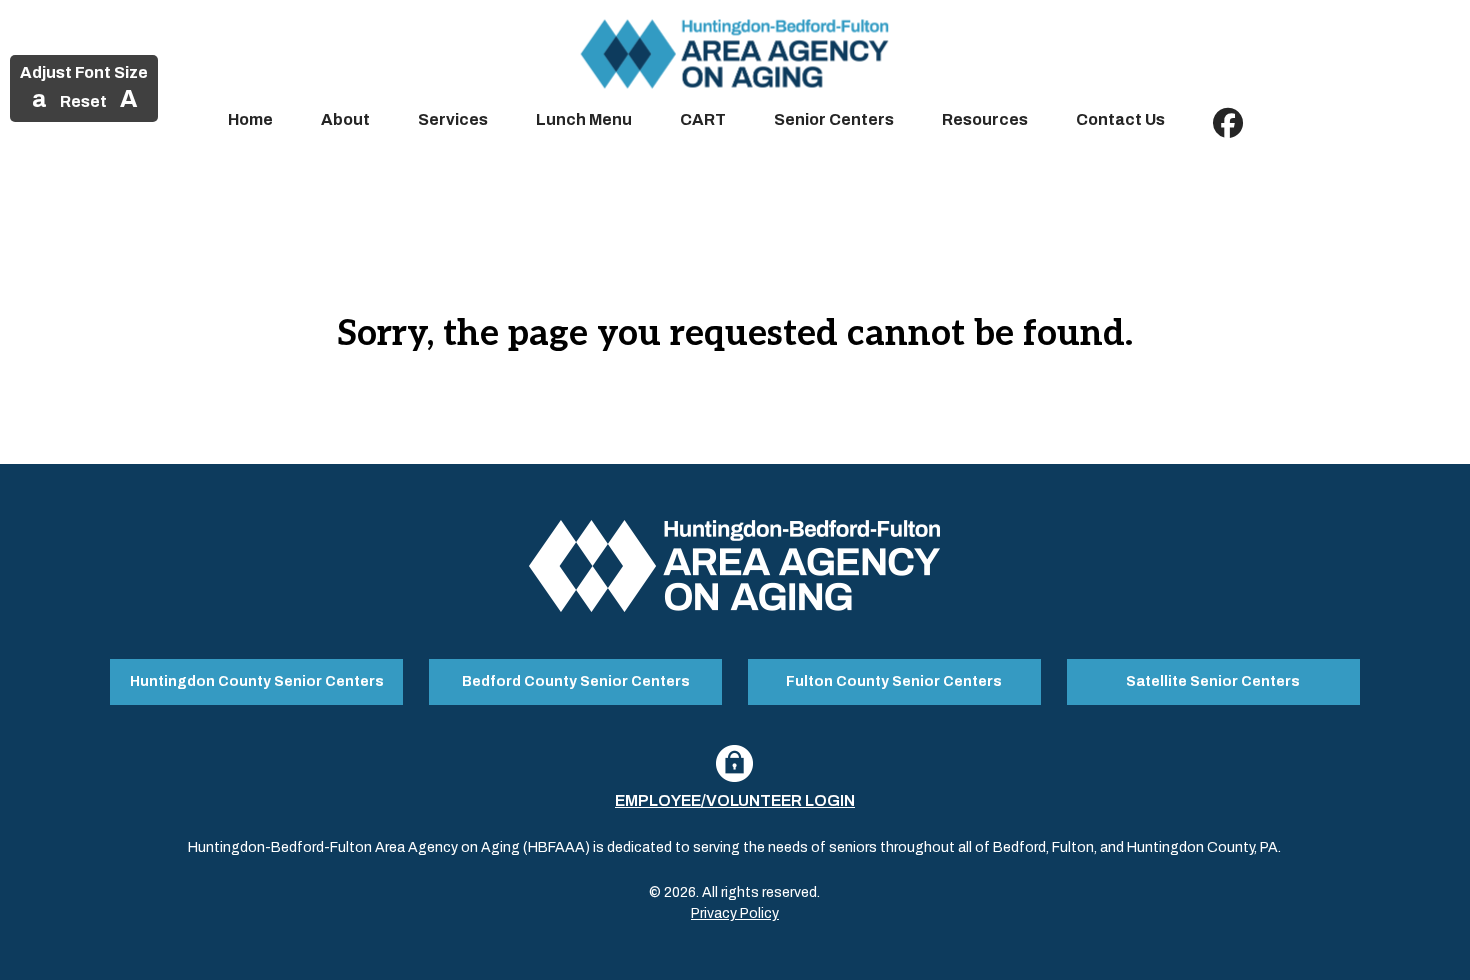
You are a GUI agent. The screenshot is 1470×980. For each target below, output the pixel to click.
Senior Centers (834, 119)
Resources (985, 119)
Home (250, 119)
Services (453, 119)
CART (703, 119)
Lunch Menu (584, 119)
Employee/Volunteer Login (735, 800)
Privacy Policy (735, 913)
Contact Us (1120, 119)
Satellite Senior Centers (1213, 681)
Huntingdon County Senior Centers (257, 681)
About (345, 119)
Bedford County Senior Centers (576, 681)
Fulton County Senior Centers (894, 681)
